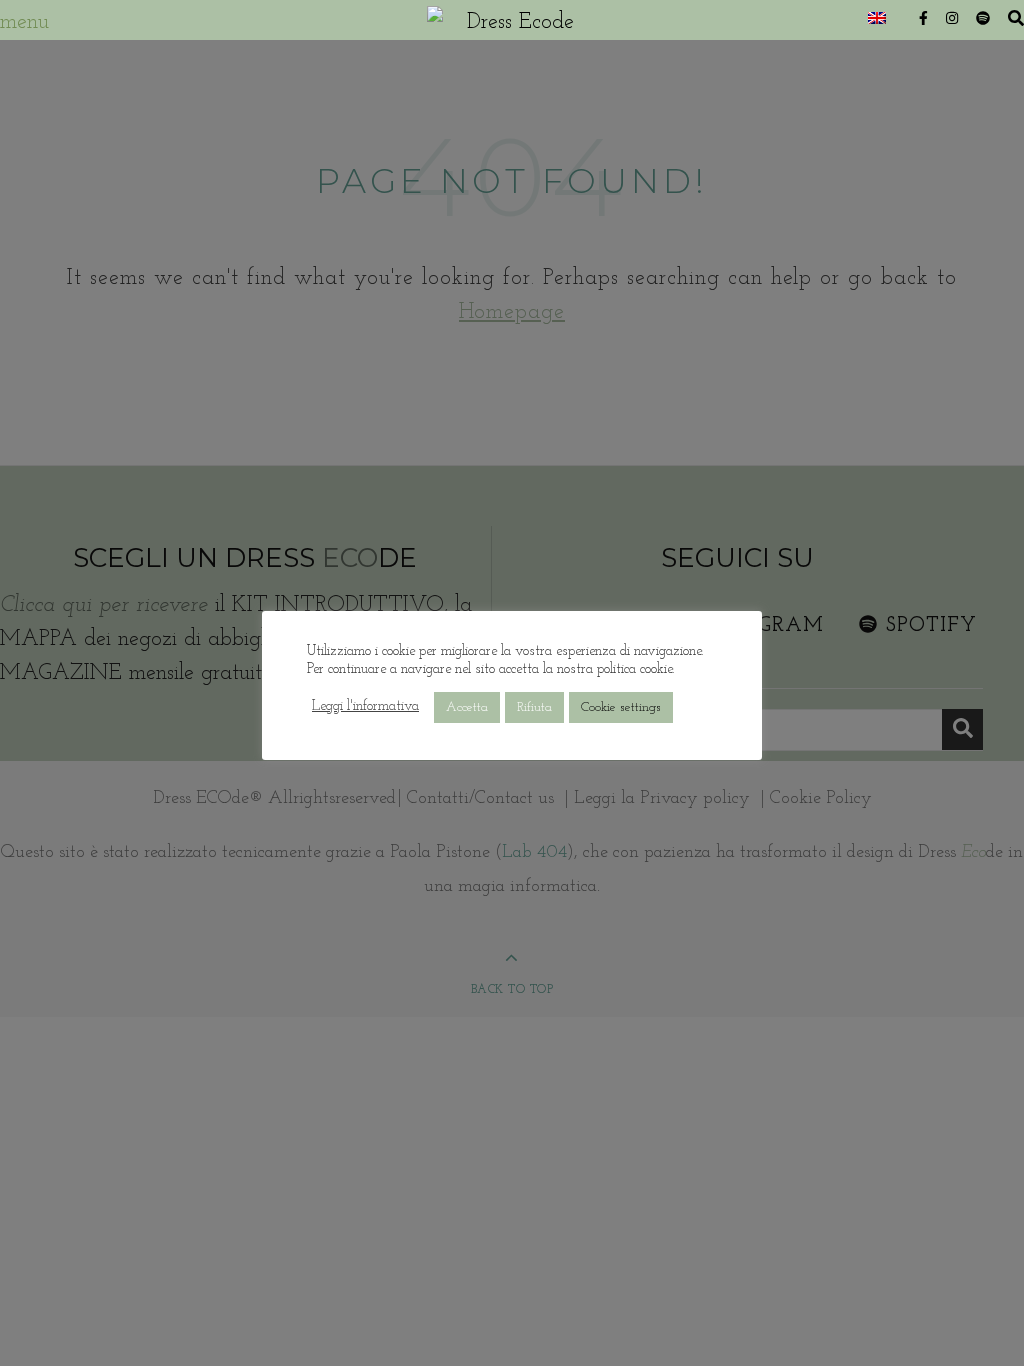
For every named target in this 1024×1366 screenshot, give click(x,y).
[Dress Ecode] (512, 20)
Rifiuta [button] (534, 707)
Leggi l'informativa (365, 706)
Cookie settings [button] (621, 707)
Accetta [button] (467, 707)
